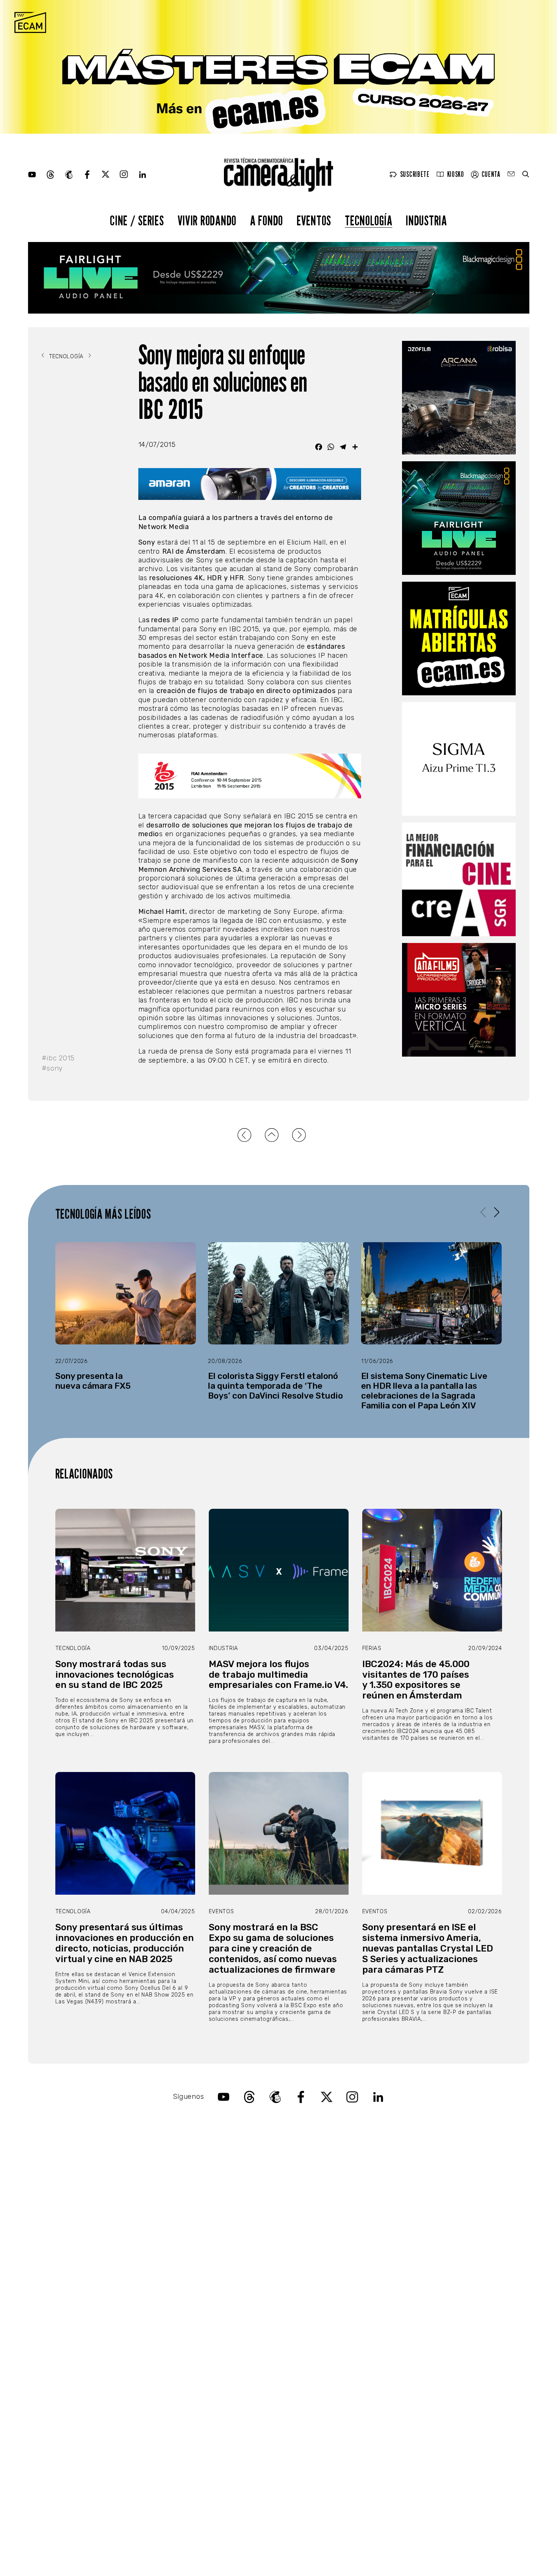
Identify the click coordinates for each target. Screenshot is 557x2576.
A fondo (267, 220)
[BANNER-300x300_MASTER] (459, 1000)
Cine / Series (137, 220)
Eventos (314, 220)
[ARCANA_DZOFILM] (459, 398)
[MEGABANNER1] (278, 67)
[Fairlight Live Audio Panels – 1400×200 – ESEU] (279, 278)
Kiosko (456, 174)
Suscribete (415, 174)
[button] (497, 1212)
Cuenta (491, 174)
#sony (52, 1068)
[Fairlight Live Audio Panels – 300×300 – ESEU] (459, 518)
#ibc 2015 (58, 1058)
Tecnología (368, 220)
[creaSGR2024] (459, 879)
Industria (426, 220)
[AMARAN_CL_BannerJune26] (250, 484)
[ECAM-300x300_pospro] (459, 639)
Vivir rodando (207, 220)
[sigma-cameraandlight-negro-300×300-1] (459, 759)
